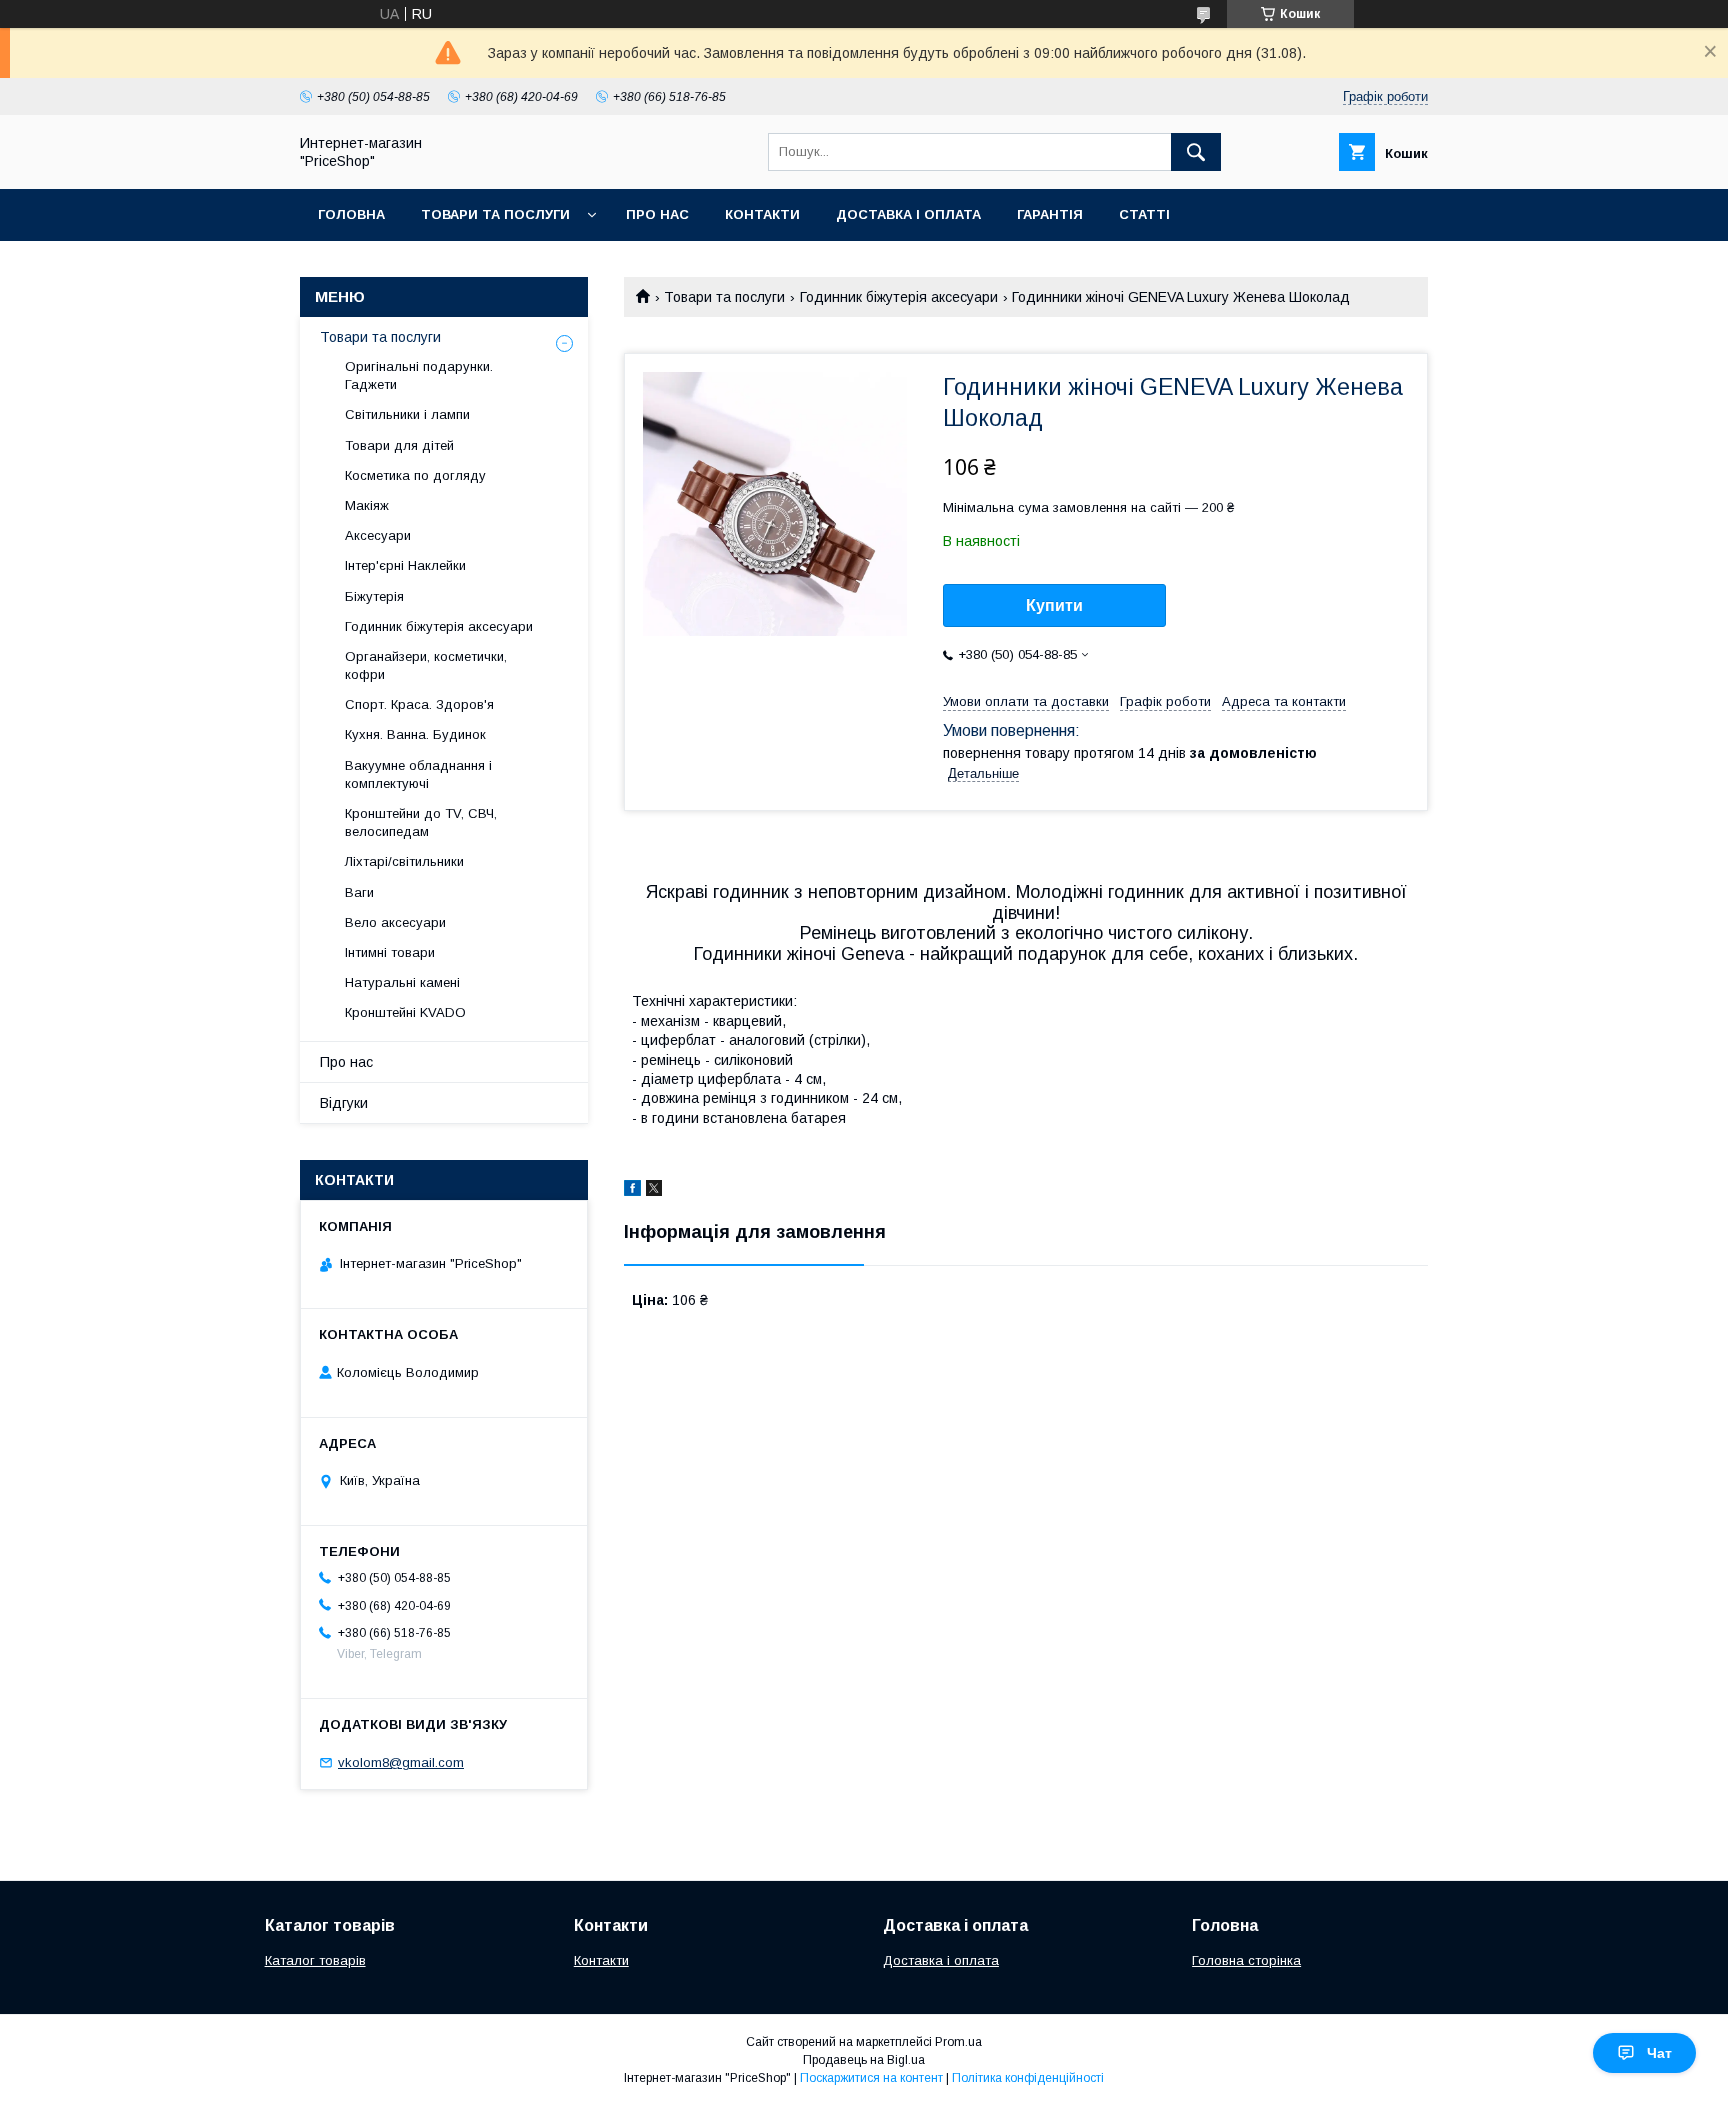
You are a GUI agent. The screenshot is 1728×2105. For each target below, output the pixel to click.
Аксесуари (378, 535)
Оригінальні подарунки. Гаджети (419, 375)
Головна (351, 214)
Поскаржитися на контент (871, 2078)
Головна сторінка (1246, 1960)
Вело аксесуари (395, 922)
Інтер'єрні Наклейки (405, 565)
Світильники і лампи (407, 414)
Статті (1144, 214)
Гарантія (1050, 214)
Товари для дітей (399, 445)
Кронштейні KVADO (405, 1012)
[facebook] (632, 1191)
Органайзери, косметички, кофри (426, 665)
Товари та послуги (495, 214)
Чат (1659, 2053)
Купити (1054, 605)
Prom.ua (958, 2042)
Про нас (657, 214)
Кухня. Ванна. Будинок (415, 734)
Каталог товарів (315, 1960)
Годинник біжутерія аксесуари (899, 297)
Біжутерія (374, 596)
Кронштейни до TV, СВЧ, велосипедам (421, 822)
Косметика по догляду (415, 475)
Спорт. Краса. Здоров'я (419, 704)
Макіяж (367, 505)
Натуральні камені (402, 982)
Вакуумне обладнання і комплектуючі (418, 774)
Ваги (359, 892)
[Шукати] (1196, 152)
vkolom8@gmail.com (401, 1762)
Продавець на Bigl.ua (864, 2060)
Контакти (762, 214)
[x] (654, 1191)
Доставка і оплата (908, 214)
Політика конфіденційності (1028, 2078)
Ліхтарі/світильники (404, 861)
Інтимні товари (390, 952)
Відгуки (344, 1103)
